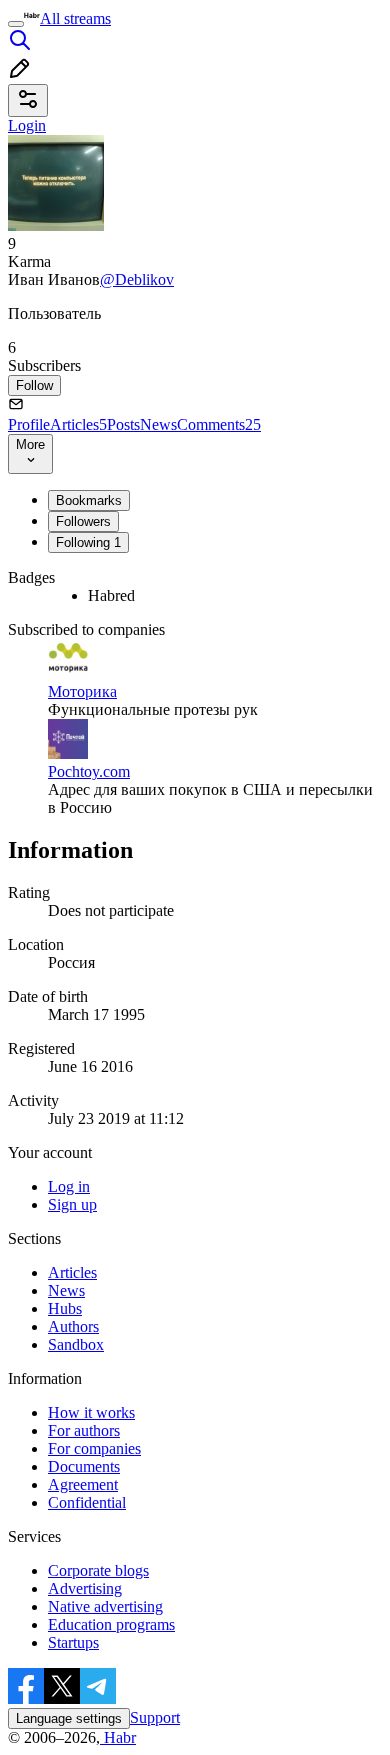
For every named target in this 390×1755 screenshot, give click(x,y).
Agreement (83, 1484)
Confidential (87, 1502)
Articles (78, 424)
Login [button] (27, 125)
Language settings (69, 1718)
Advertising (85, 1588)
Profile (29, 424)
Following (88, 542)
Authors (73, 1326)
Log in (69, 1186)
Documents (84, 1466)
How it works (91, 1412)
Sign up (72, 1204)
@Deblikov (137, 279)
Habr (118, 1737)
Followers (83, 521)
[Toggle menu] (16, 24)
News (158, 424)
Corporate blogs (98, 1570)
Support (155, 1717)
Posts (123, 424)
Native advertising (105, 1606)
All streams (75, 18)
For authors (84, 1430)
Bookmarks (89, 500)
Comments (219, 424)
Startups (73, 1642)
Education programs (111, 1624)
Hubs (65, 1308)
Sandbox (76, 1344)
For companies (94, 1448)
